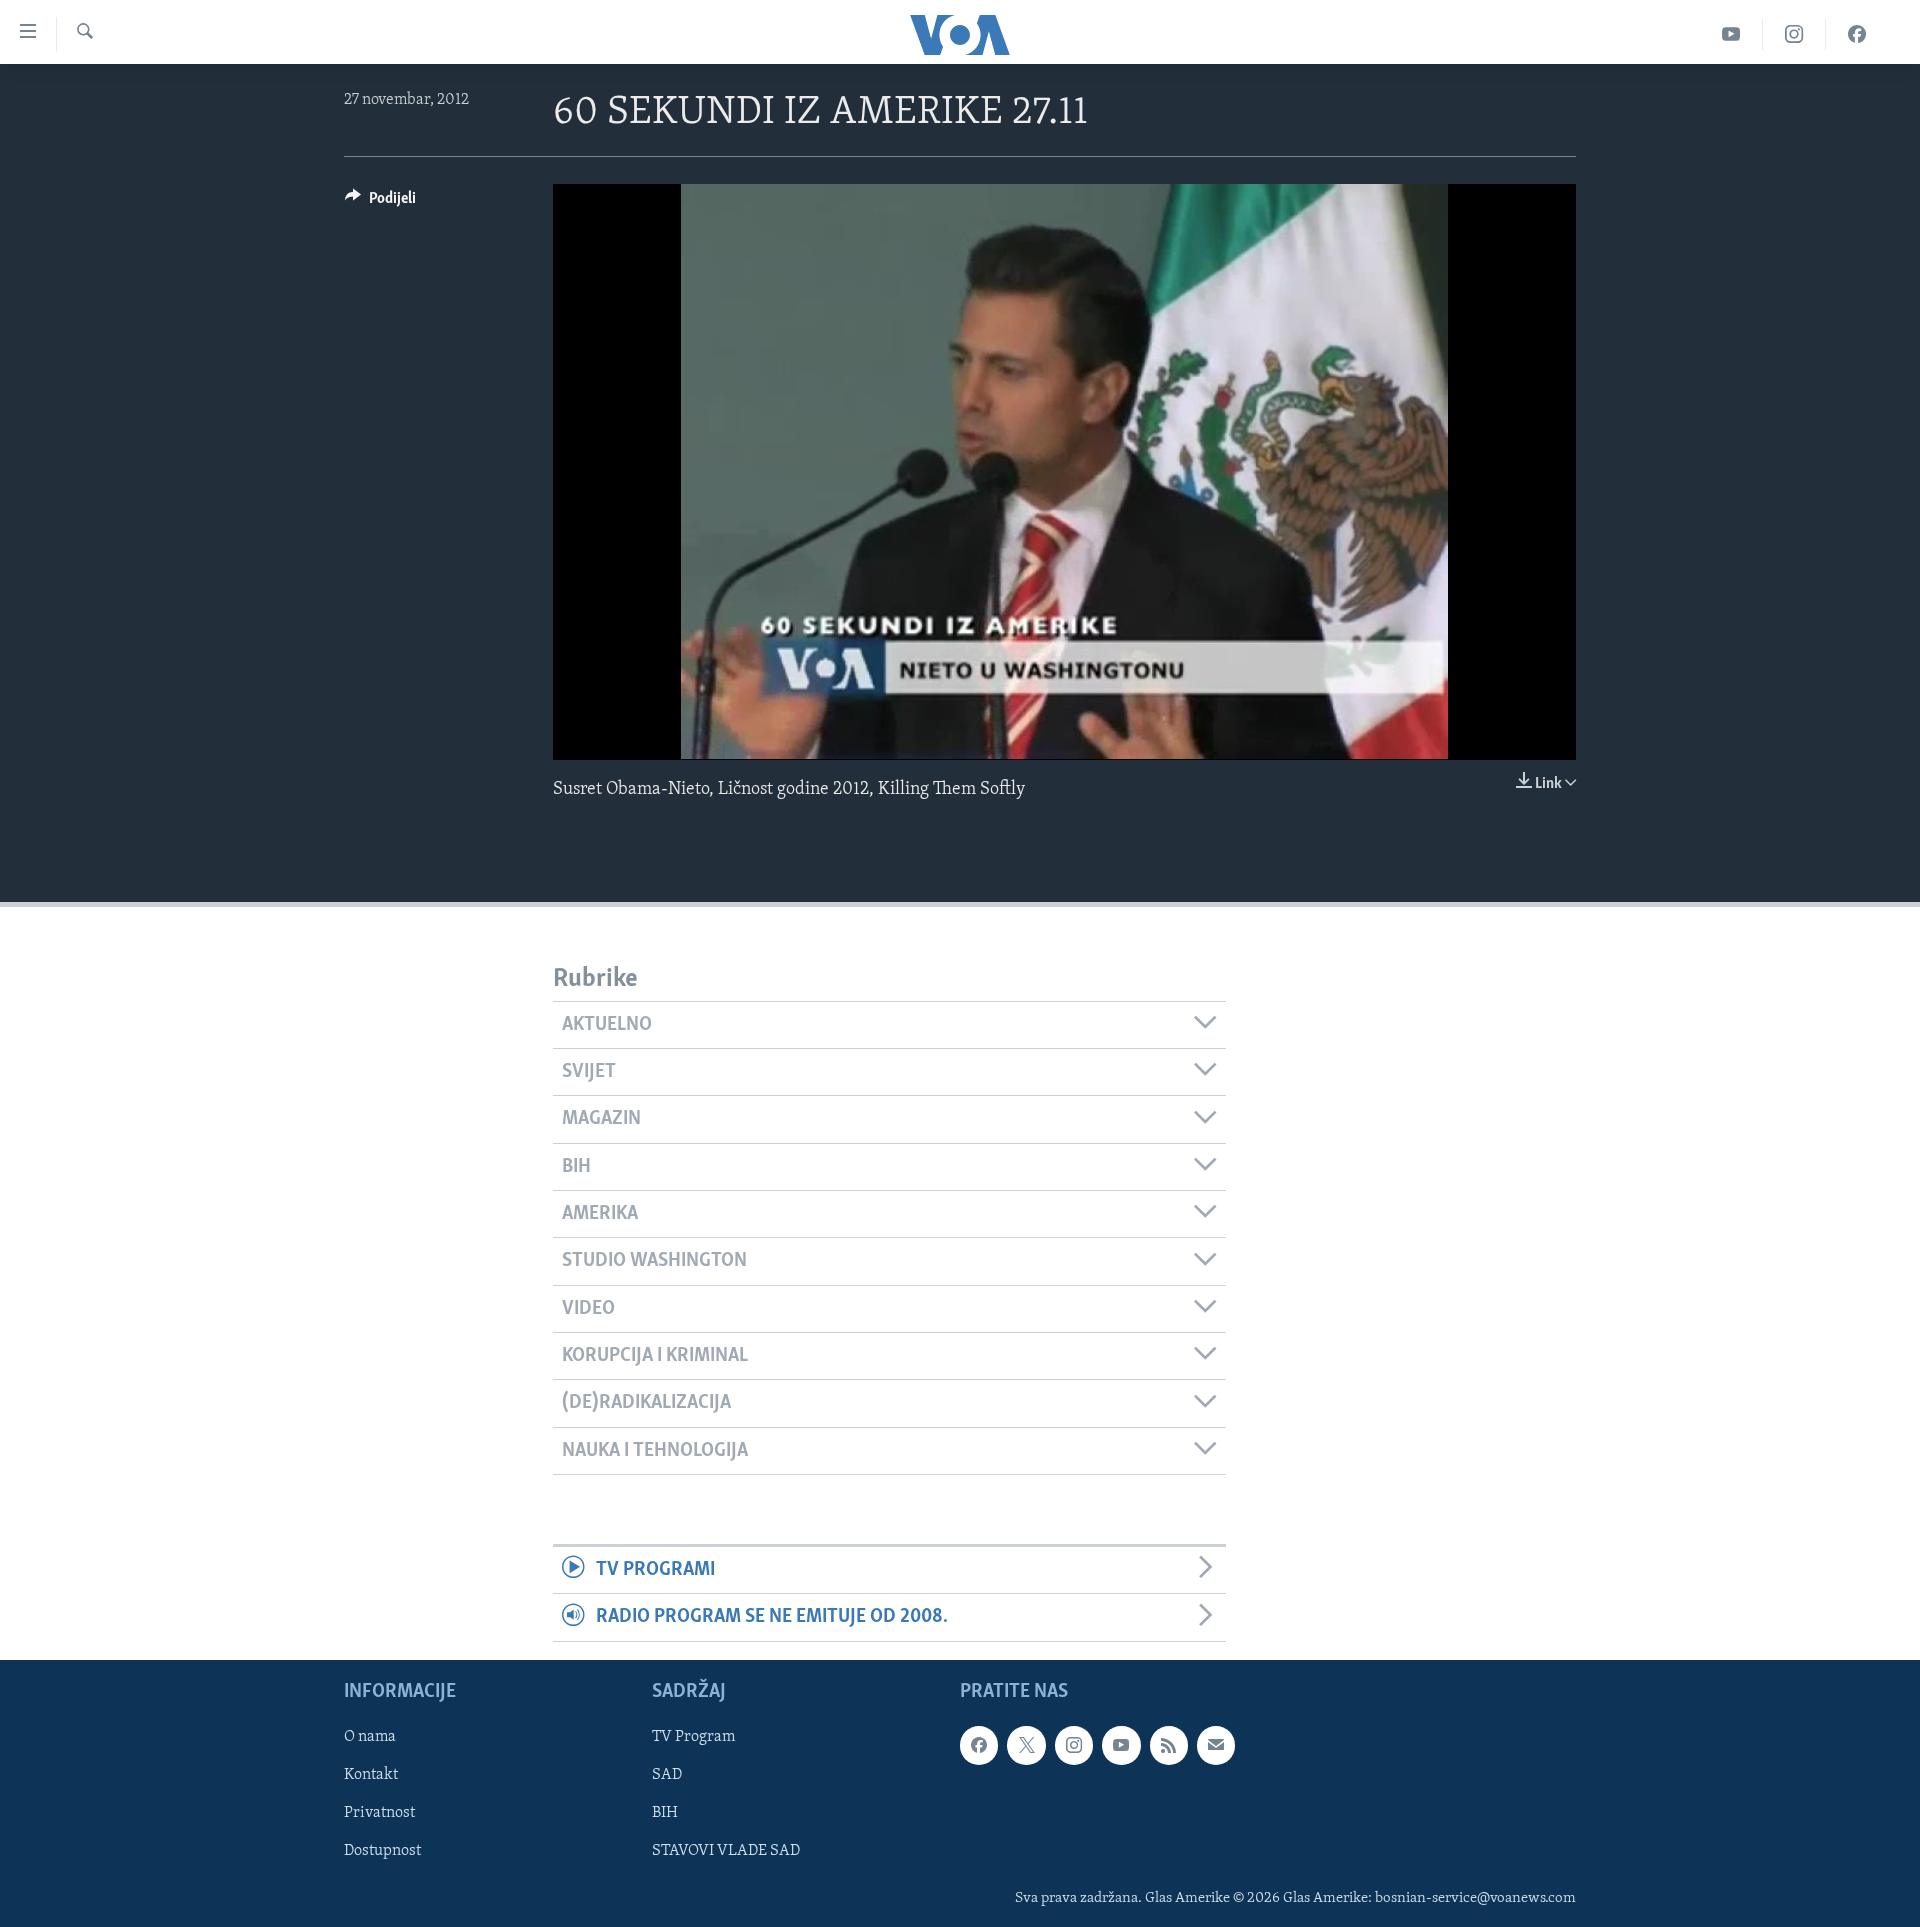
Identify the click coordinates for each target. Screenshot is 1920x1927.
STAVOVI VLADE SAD (726, 1851)
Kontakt (371, 1775)
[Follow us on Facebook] (979, 1745)
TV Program (693, 1737)
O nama (370, 1737)
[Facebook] (1857, 34)
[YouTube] (1731, 34)
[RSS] (1169, 1745)
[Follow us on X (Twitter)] (1026, 1745)
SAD (667, 1775)
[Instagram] (1794, 34)
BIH (665, 1813)
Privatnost (379, 1813)
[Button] (380, 203)
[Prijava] (1216, 1745)
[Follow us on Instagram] (1074, 1745)
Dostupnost (382, 1851)
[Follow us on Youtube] (1121, 1745)
